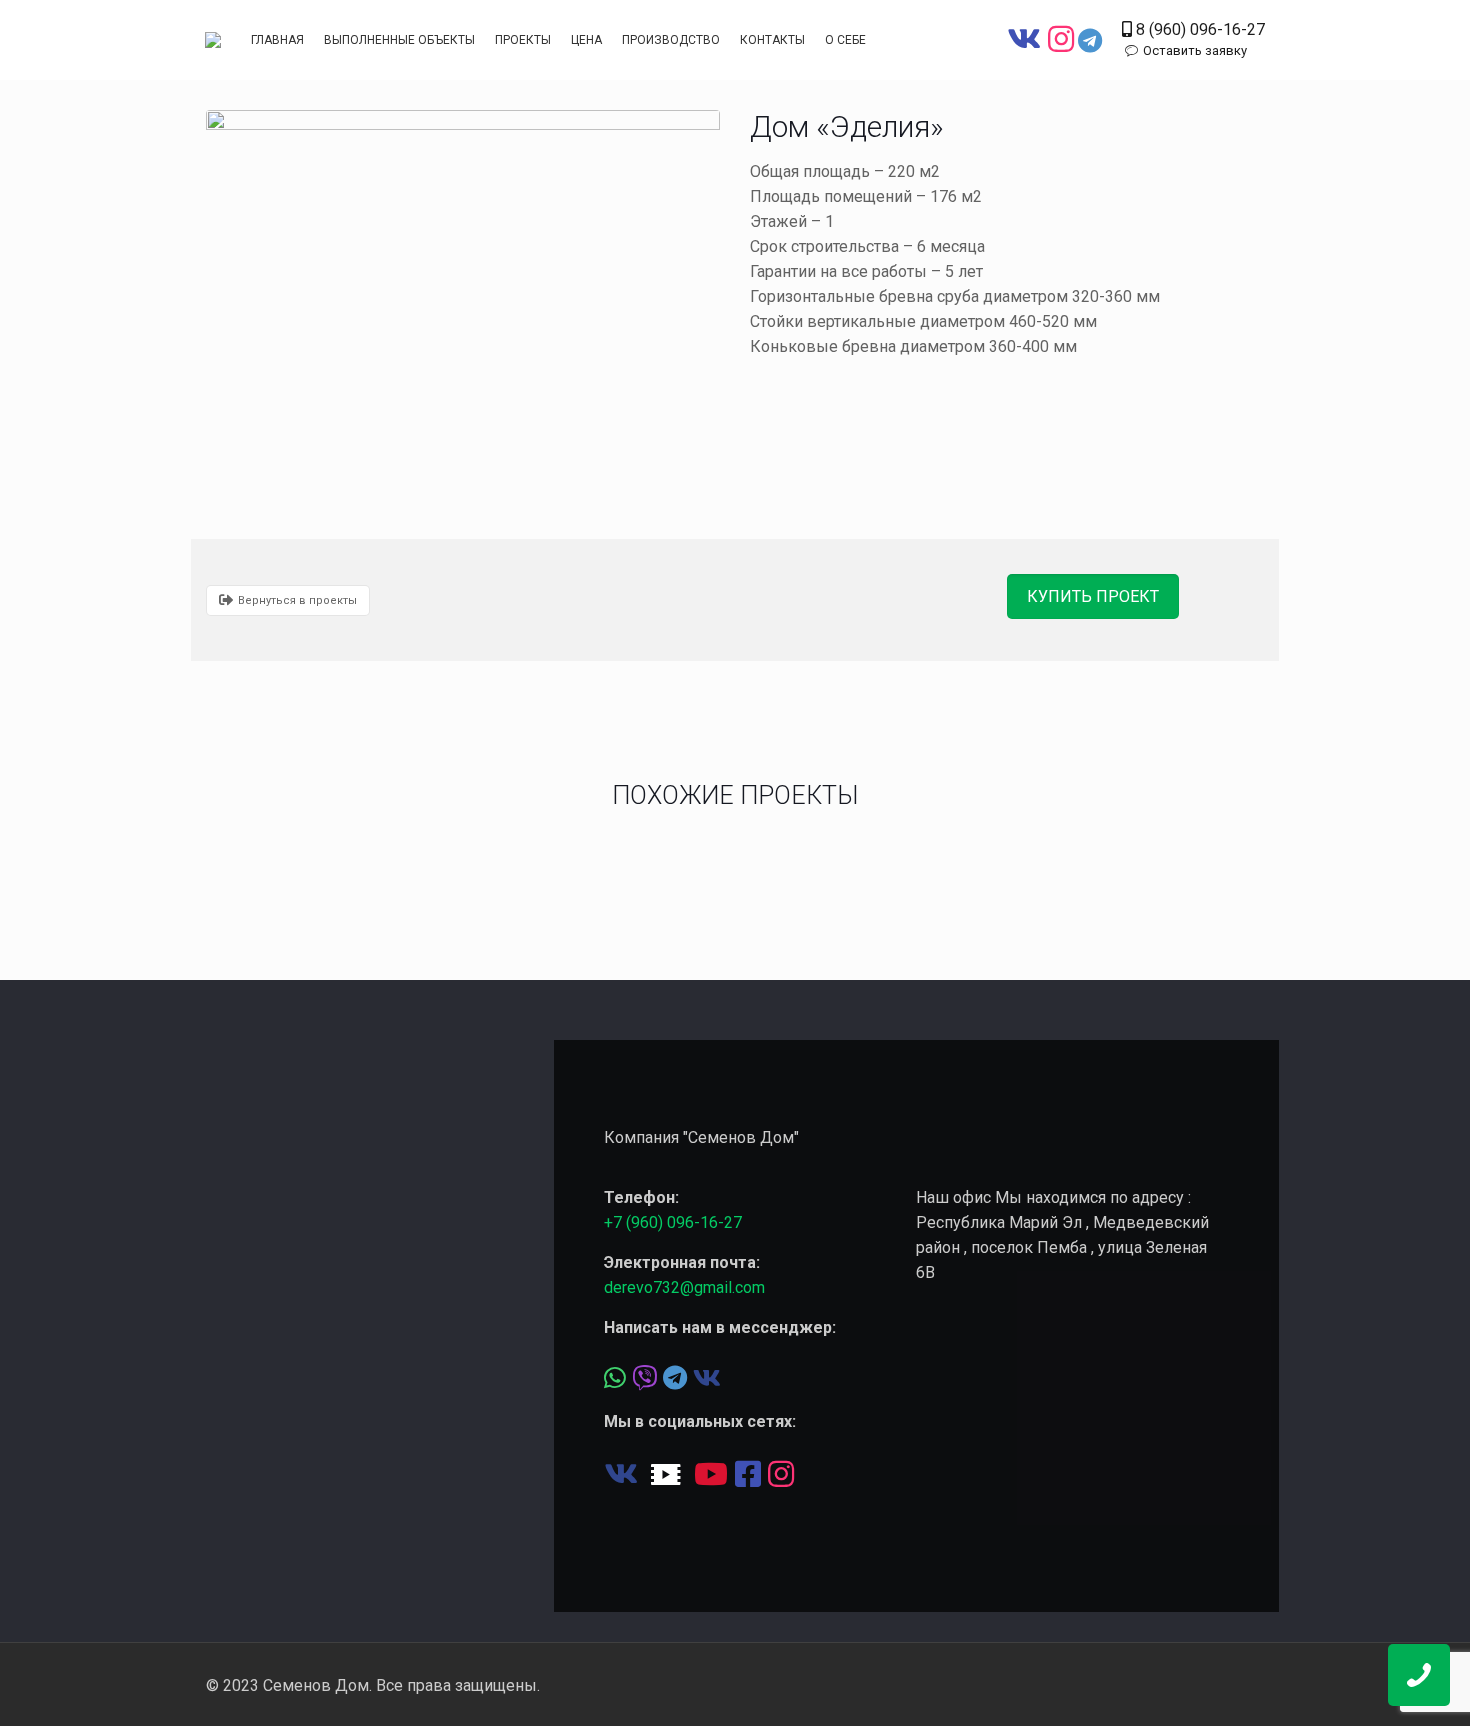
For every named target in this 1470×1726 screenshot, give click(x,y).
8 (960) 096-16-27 (1198, 29)
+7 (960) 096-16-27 (673, 1222)
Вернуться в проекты (297, 600)
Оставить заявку (1195, 50)
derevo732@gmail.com (684, 1287)
